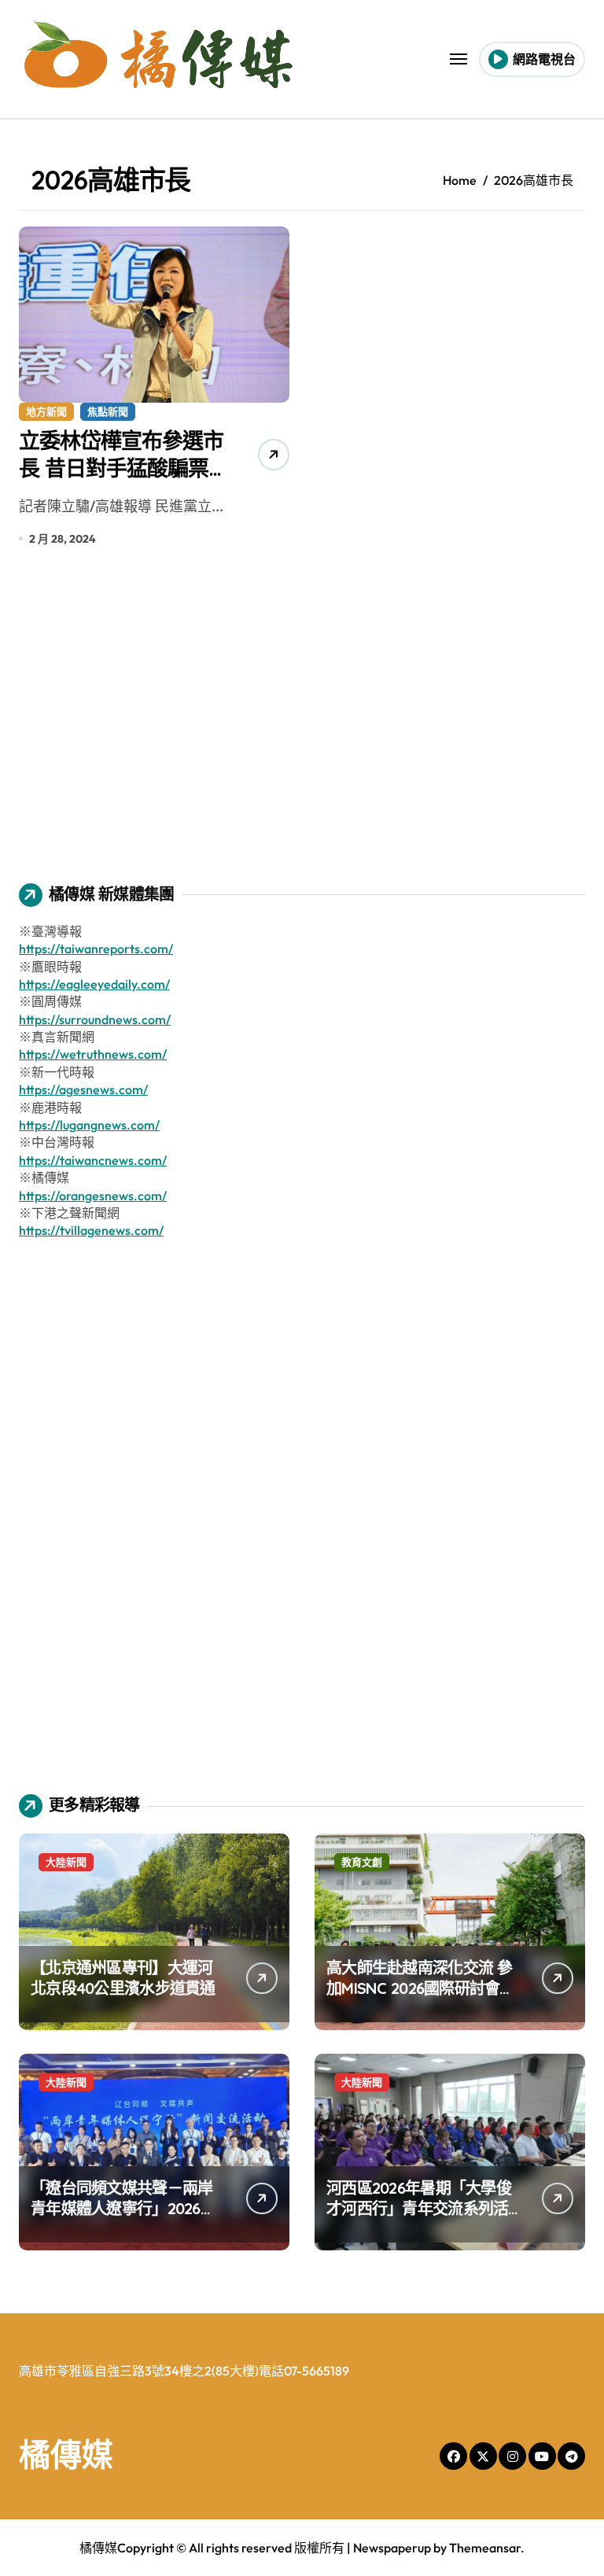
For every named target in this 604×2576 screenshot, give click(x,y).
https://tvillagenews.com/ (91, 1230)
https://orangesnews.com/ (93, 1196)
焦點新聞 (108, 411)
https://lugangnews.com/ (89, 1125)
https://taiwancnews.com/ (93, 1160)
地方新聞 (46, 411)
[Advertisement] (304, 726)
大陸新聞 (66, 1862)
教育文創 (362, 1862)
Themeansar (485, 2548)
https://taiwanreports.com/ (96, 949)
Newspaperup (392, 2548)
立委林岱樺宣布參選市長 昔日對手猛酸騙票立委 (124, 468)
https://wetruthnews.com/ (93, 1054)
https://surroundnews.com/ (95, 1019)
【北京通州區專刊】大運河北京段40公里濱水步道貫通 (123, 1978)
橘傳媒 (66, 2454)
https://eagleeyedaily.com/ (94, 984)
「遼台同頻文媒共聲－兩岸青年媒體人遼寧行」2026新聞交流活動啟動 (123, 2208)
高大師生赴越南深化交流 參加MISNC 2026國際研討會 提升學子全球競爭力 (420, 1988)
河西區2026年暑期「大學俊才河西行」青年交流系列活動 (419, 2208)
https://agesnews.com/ (83, 1089)
